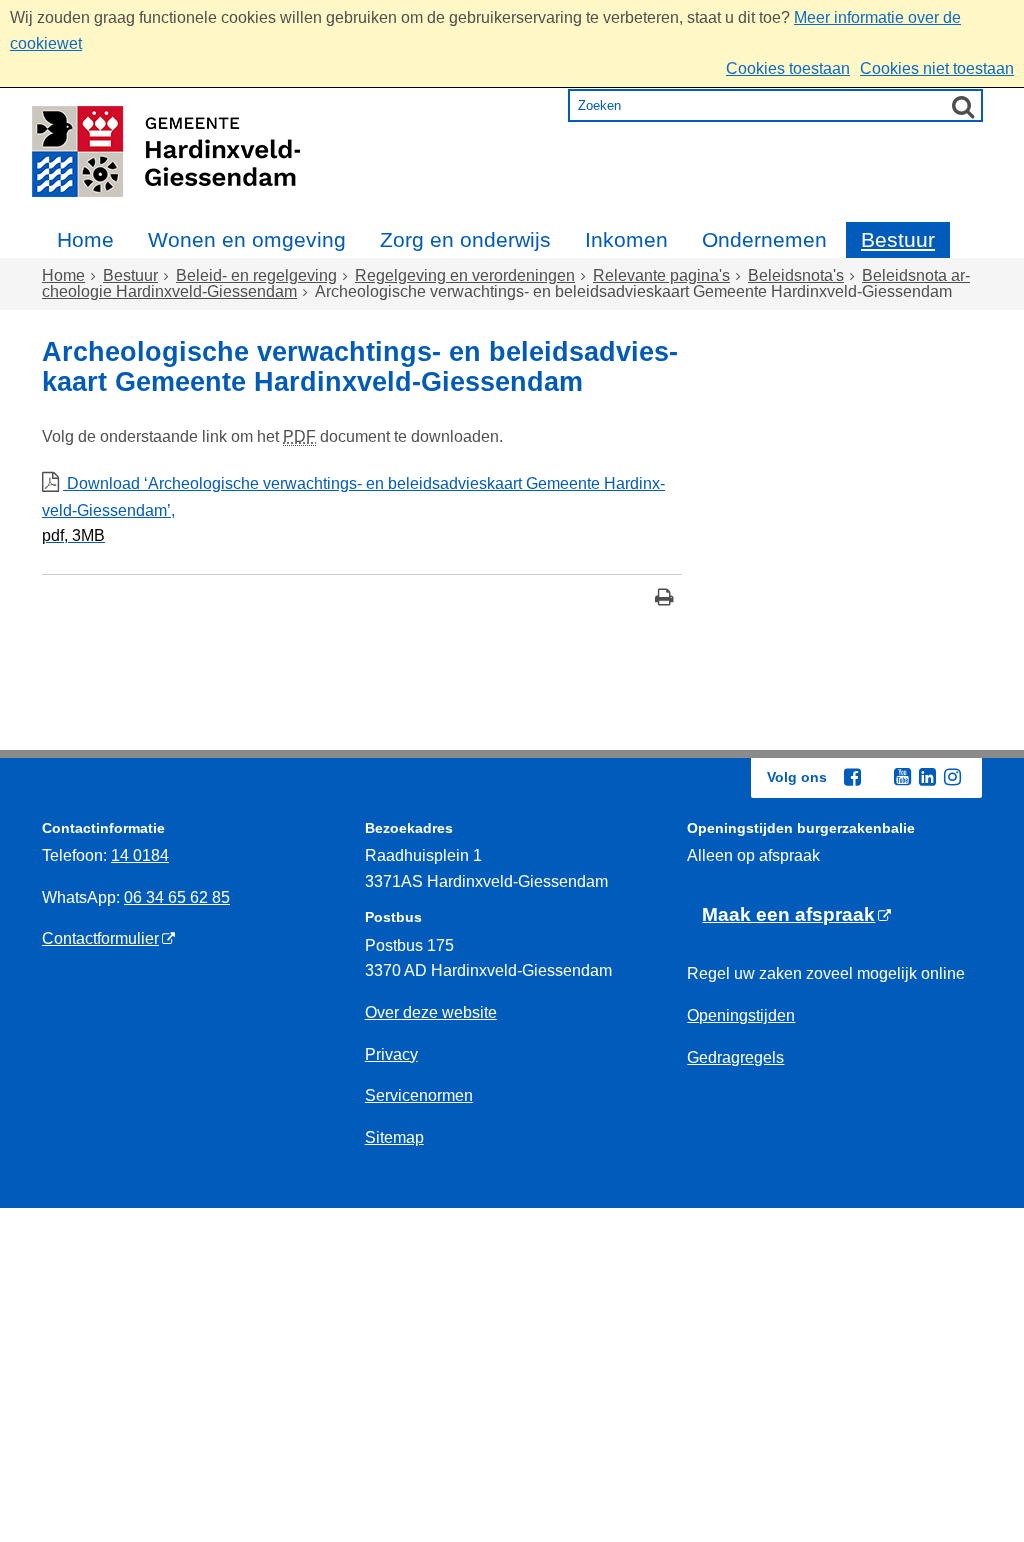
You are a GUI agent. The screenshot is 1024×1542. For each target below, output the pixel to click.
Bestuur (898, 239)
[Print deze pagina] (664, 599)
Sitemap (394, 1137)
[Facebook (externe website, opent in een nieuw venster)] (852, 777)
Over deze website (431, 1012)
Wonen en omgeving (247, 239)
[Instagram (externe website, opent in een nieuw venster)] (952, 777)
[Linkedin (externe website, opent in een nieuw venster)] (927, 777)
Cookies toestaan (788, 68)
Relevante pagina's (661, 275)
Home (85, 239)
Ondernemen (764, 239)
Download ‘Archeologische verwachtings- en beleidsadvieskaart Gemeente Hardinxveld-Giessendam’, (353, 510)
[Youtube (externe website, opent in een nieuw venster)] (902, 777)
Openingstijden (741, 1015)
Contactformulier (100, 938)
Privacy (391, 1054)
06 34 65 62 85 (177, 897)
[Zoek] (963, 106)
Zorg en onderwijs (465, 239)
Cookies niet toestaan (937, 68)
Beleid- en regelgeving (256, 275)
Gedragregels (735, 1057)
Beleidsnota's (796, 275)
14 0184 (140, 855)
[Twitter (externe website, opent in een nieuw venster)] (877, 778)
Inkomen (626, 239)
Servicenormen (419, 1095)
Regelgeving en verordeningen (465, 275)
